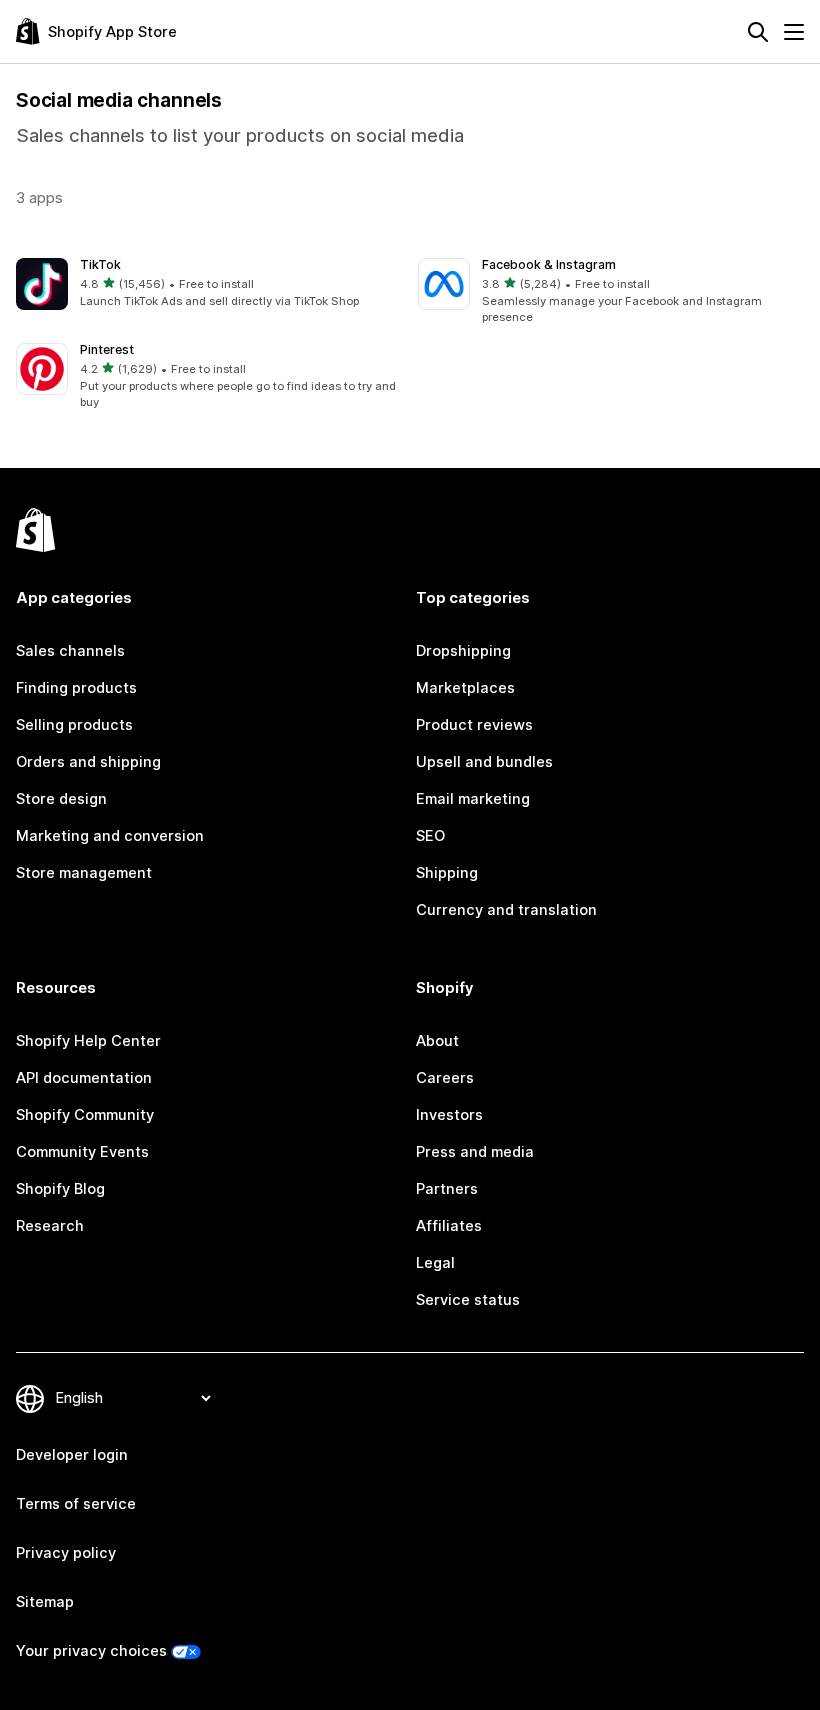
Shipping (447, 873)
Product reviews (474, 725)
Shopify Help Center (88, 1041)
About (437, 1041)
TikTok (100, 264)
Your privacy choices (91, 1651)
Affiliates (449, 1226)
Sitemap (45, 1602)
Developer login (72, 1455)
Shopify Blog (60, 1189)
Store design (61, 799)
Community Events (82, 1152)
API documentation (84, 1078)
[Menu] (794, 32)
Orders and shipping (88, 762)
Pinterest (107, 349)
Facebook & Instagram (549, 264)
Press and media (475, 1152)
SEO (430, 836)
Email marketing (473, 799)
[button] (209, 284)
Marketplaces (465, 688)
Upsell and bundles (484, 762)
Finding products (76, 688)
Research (50, 1226)
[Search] (758, 32)
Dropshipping (463, 651)
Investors (449, 1115)
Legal (435, 1263)
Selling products (74, 725)
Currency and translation (506, 910)
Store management (84, 873)
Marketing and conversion (110, 836)
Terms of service (76, 1504)
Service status (468, 1300)
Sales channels (70, 651)
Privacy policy (66, 1553)
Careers (445, 1078)
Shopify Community (85, 1115)
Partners (447, 1189)
